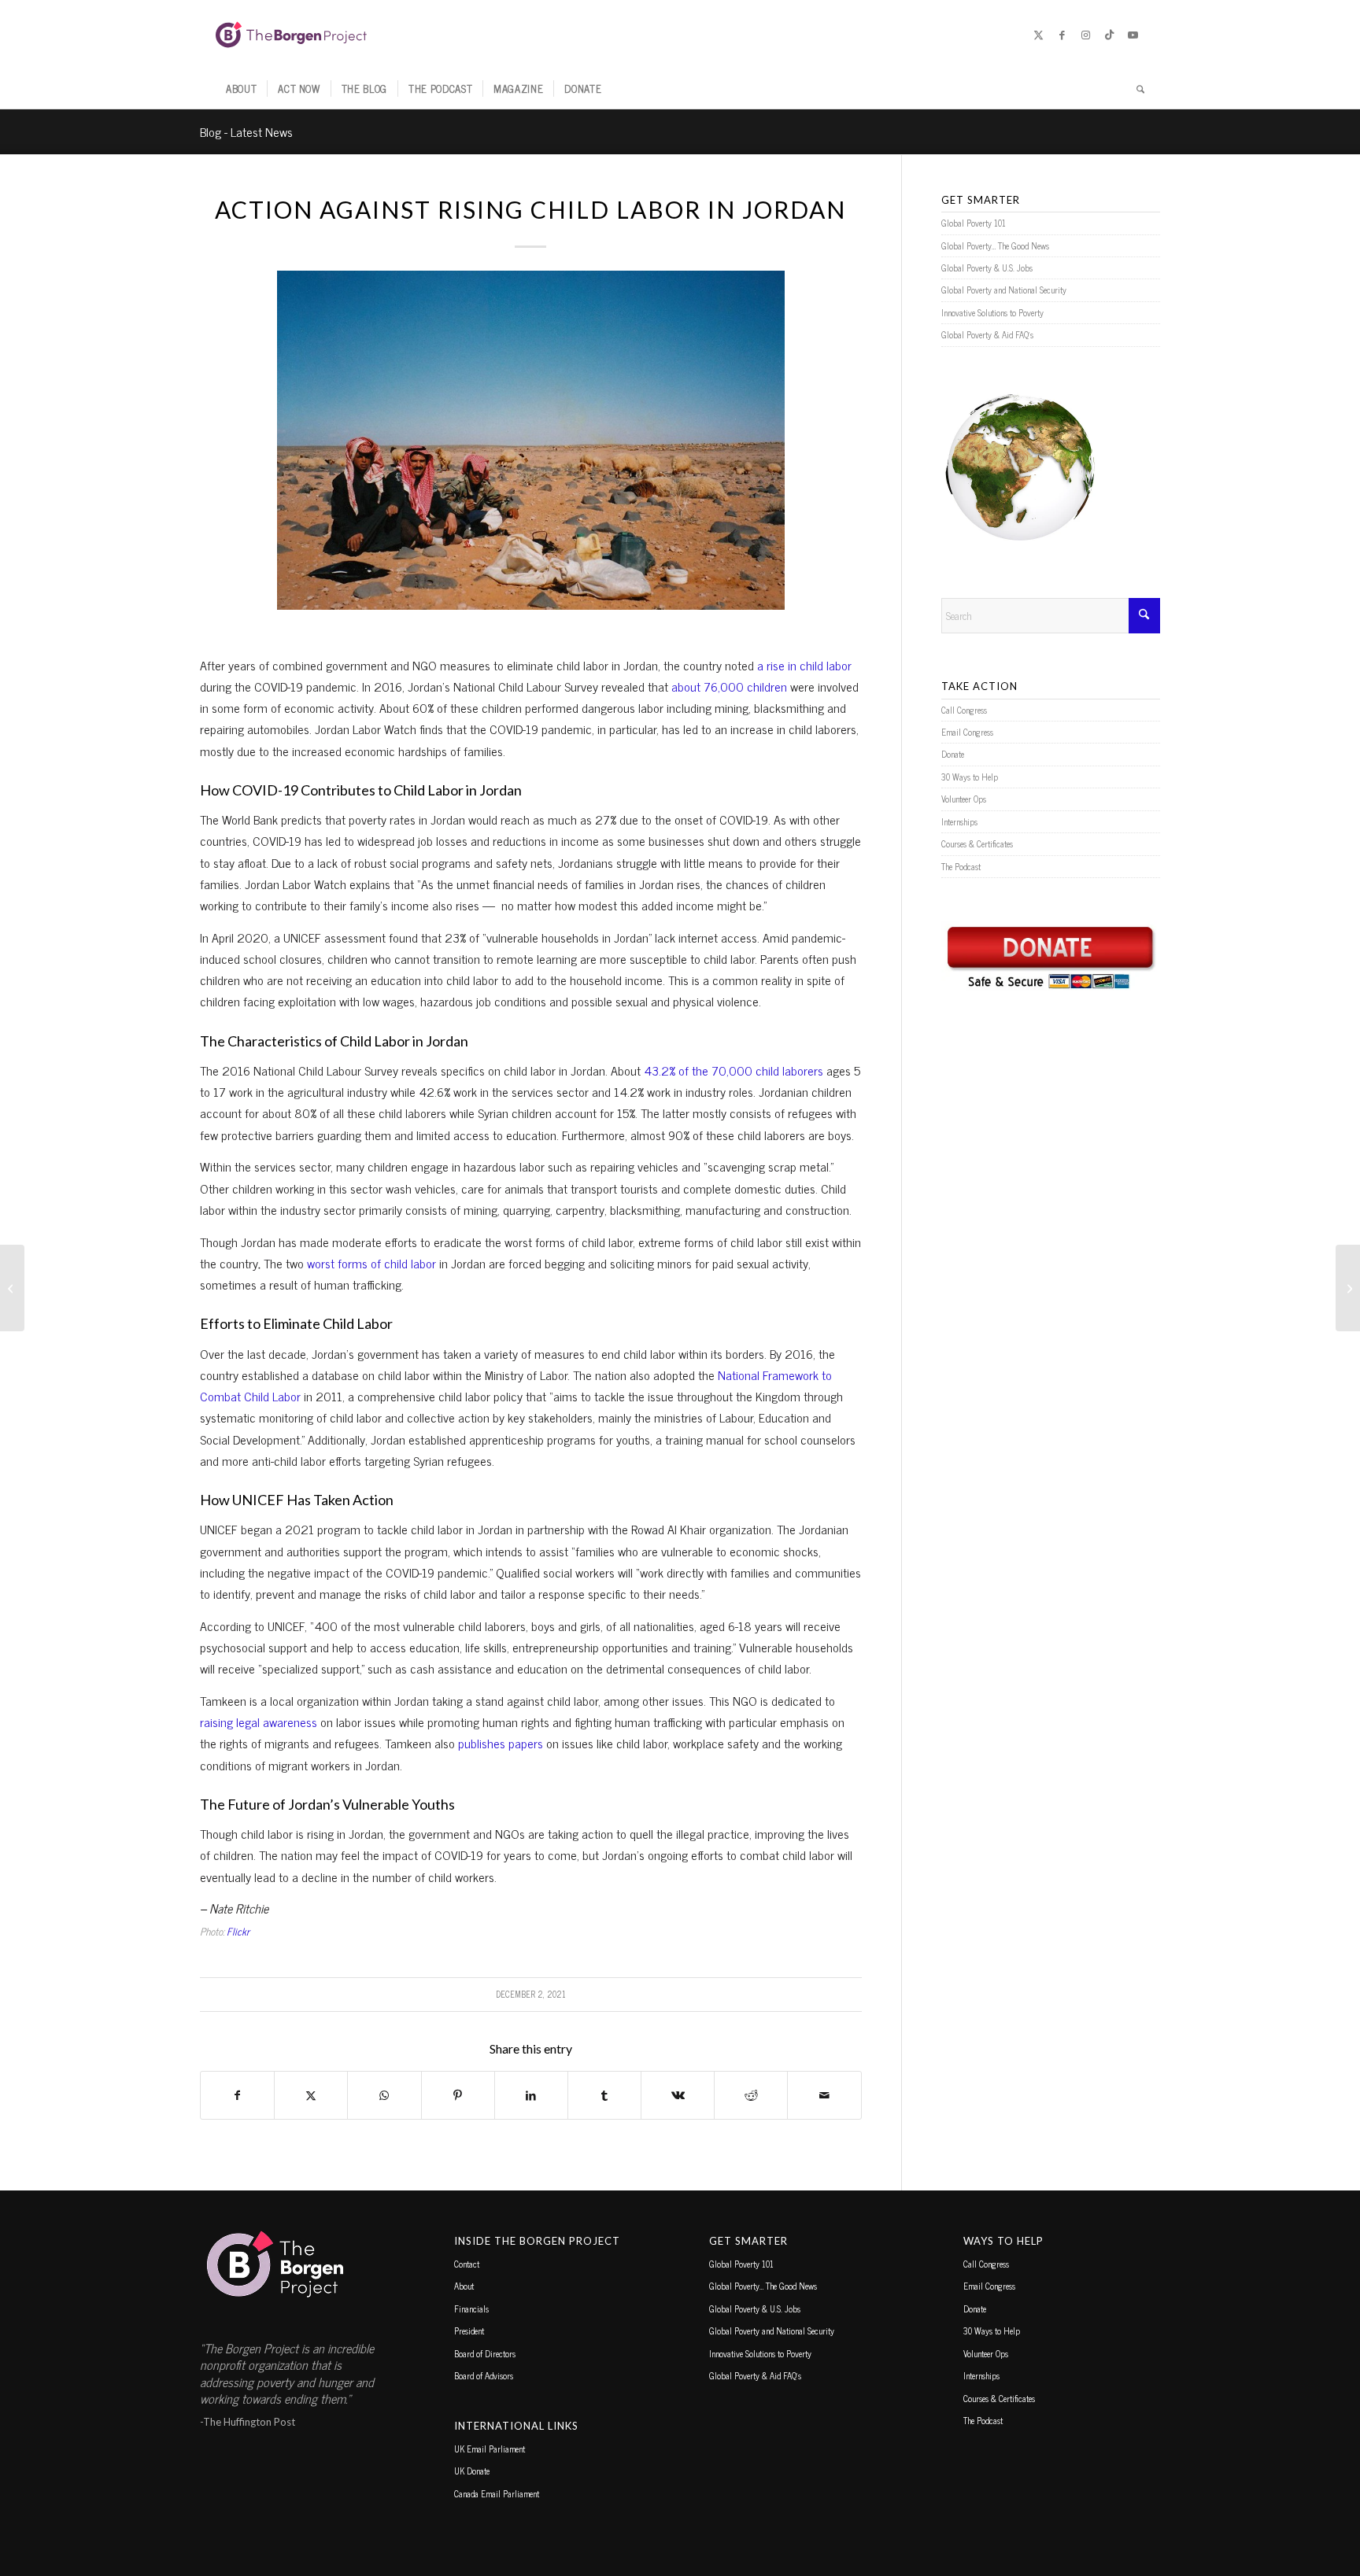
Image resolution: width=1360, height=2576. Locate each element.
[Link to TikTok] (1109, 35)
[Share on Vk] (678, 2095)
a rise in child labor (804, 665)
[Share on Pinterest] (458, 2095)
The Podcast (961, 866)
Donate (953, 754)
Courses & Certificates (977, 843)
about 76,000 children (729, 686)
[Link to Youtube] (1133, 35)
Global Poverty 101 (974, 223)
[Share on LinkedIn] (531, 2095)
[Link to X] (1038, 35)
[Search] (1135, 89)
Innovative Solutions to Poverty (992, 312)
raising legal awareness (259, 1722)
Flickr (238, 1931)
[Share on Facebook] (237, 2095)
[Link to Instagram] (1085, 35)
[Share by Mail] (824, 2095)
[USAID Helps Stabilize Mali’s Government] (12, 1288)
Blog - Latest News (246, 131)
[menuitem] (241, 89)
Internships (959, 821)
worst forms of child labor (371, 1263)
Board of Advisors (484, 2375)
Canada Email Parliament (497, 2493)
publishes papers (499, 1743)
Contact (467, 2264)
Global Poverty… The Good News (995, 245)
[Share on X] (311, 2095)
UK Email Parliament (490, 2449)
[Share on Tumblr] (604, 2095)
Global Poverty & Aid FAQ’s (987, 334)
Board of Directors (485, 2353)
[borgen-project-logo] (291, 35)
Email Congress (967, 732)
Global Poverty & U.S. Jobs (987, 268)
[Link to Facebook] (1062, 35)
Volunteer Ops (964, 799)
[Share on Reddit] (751, 2095)
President (469, 2331)
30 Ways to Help (970, 777)
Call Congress (964, 710)
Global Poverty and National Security (1004, 290)
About (464, 2286)
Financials (471, 2308)
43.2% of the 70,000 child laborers (734, 1070)
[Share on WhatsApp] (384, 2095)
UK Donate (472, 2471)
